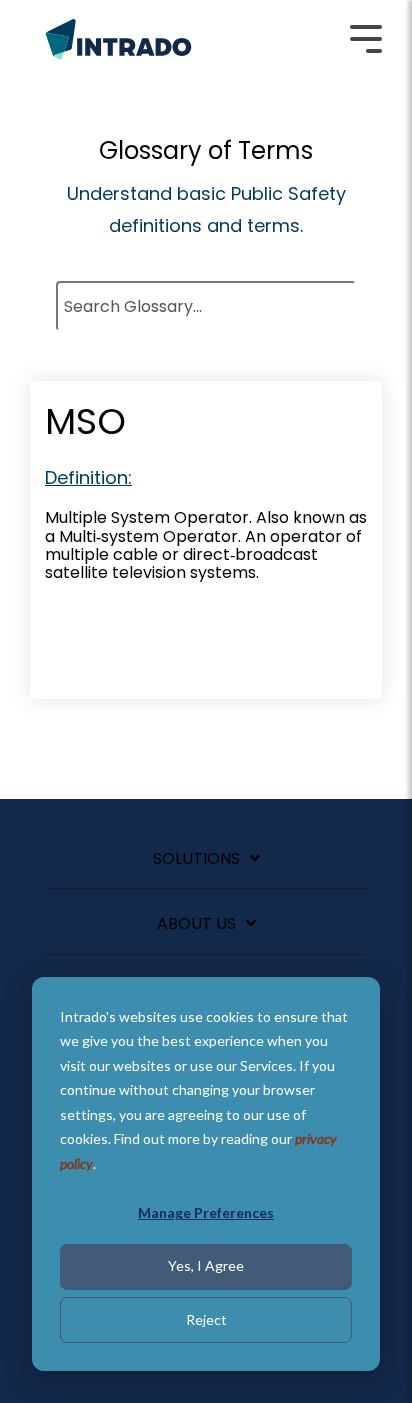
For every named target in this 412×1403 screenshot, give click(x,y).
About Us (196, 924)
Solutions (196, 859)
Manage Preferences (206, 1212)
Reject (206, 1319)
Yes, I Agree (206, 1265)
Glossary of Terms (206, 150)
